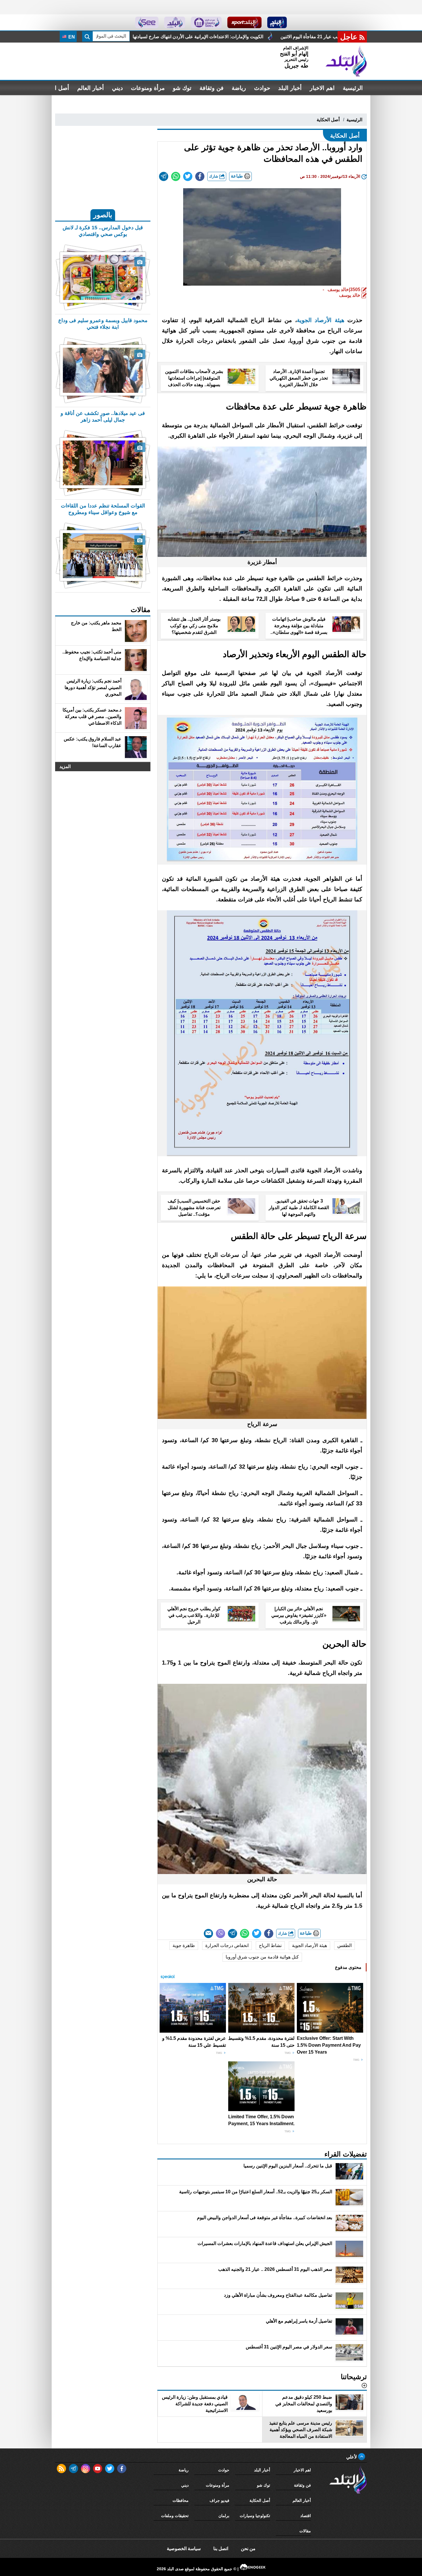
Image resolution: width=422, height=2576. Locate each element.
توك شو (182, 88)
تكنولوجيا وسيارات (255, 2516)
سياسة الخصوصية (184, 2549)
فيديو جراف (219, 2500)
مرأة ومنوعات (148, 88)
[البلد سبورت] (244, 22)
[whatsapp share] (176, 176)
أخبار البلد (290, 88)
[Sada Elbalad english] (147, 22)
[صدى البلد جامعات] (206, 22)
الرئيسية (353, 88)
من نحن (248, 2549)
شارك (214, 176)
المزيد (65, 766)
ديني (117, 88)
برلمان (224, 2516)
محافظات (181, 2500)
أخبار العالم (91, 88)
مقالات (305, 2531)
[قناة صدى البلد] (277, 22)
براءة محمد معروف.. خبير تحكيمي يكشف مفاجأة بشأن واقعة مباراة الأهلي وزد (218, 37)
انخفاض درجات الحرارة (227, 1945)
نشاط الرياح (270, 1945)
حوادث (262, 88)
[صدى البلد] (346, 61)
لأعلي (352, 2457)
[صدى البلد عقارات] (175, 22)
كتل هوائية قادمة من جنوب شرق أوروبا (262, 1957)
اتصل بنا (221, 2549)
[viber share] (220, 1934)
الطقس (344, 1945)
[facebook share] (200, 176)
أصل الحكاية (328, 120)
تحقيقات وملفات (175, 2516)
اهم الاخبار (322, 88)
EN (71, 37)
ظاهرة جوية (184, 1945)
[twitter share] (188, 176)
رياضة (239, 88)
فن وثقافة (212, 88)
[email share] (164, 176)
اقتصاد (306, 2516)
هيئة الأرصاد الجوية (309, 1945)
